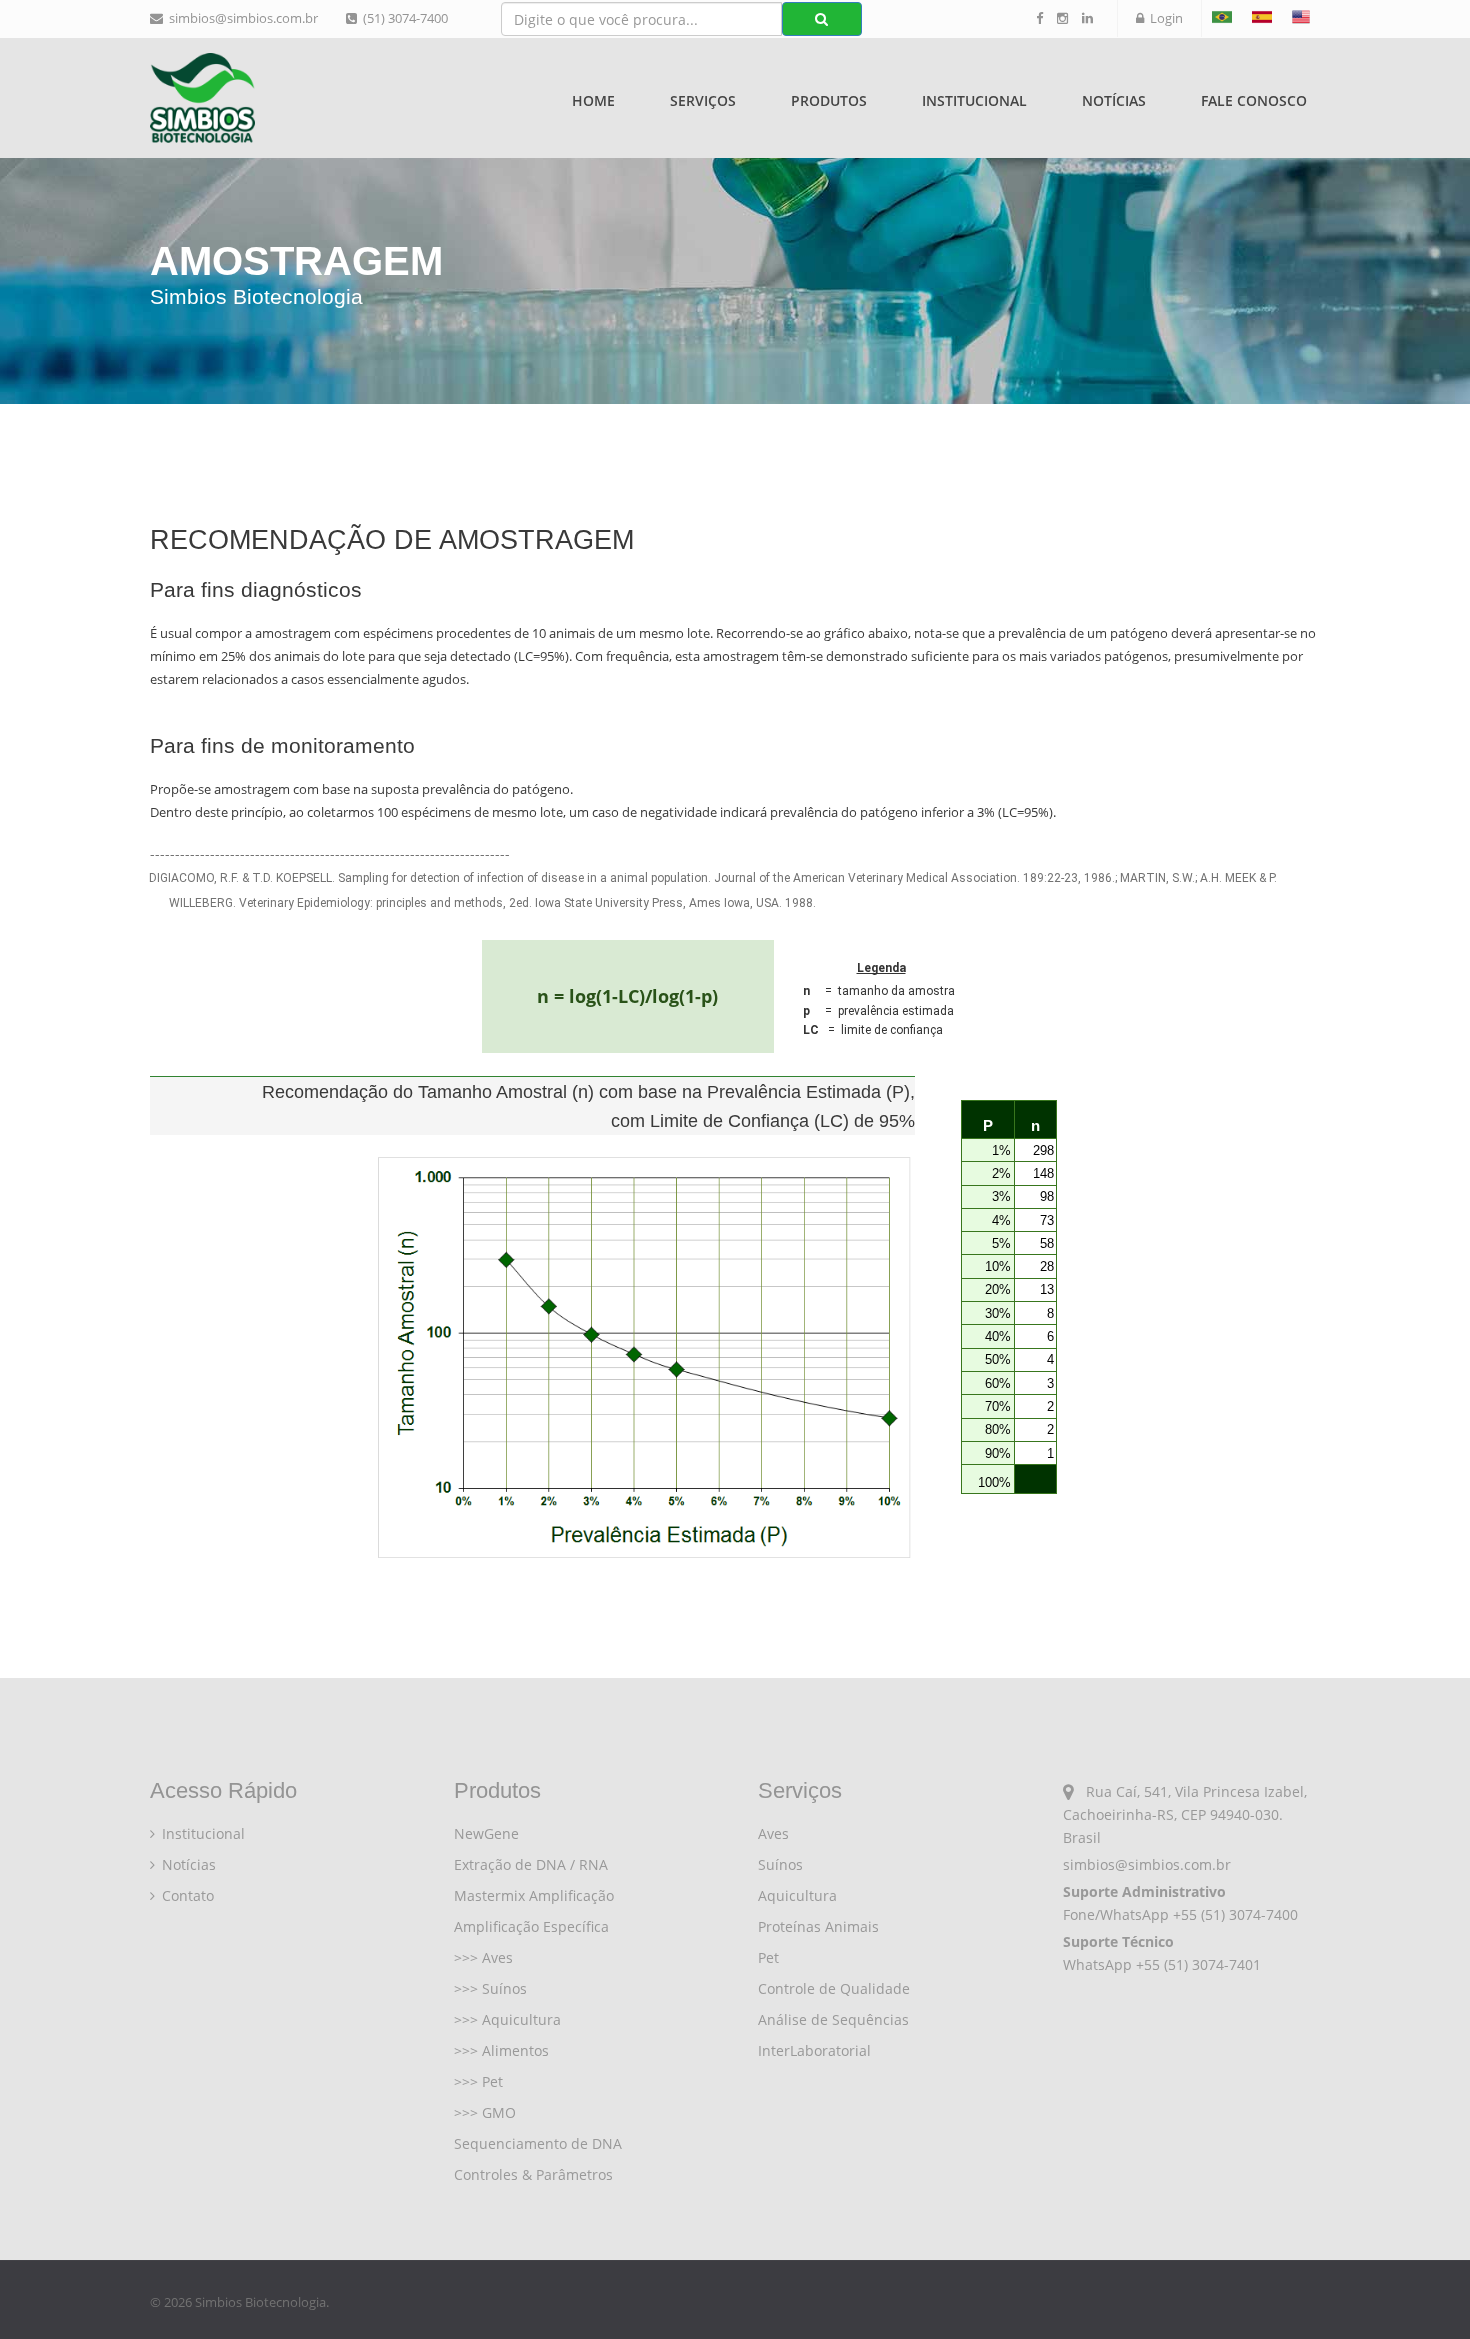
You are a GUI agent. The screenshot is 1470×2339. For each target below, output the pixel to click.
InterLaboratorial (814, 2050)
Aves (773, 1833)
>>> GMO (485, 2112)
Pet (768, 1957)
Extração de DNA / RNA (531, 1864)
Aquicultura (797, 1895)
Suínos (780, 1864)
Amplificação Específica (531, 1926)
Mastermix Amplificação (534, 1895)
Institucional (201, 1833)
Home (593, 100)
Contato (186, 1895)
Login (1163, 18)
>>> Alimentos (501, 2050)
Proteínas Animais (818, 1926)
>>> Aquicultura (507, 2019)
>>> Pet (478, 2081)
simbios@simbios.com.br (240, 18)
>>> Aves (483, 1957)
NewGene (486, 1833)
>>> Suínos (490, 1988)
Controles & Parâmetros (533, 2174)
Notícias (1114, 100)
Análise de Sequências (833, 2019)
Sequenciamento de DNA (538, 2143)
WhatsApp (1134, 1914)
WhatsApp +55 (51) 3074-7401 (1162, 1964)
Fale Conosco (1254, 100)
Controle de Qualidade (834, 1988)
